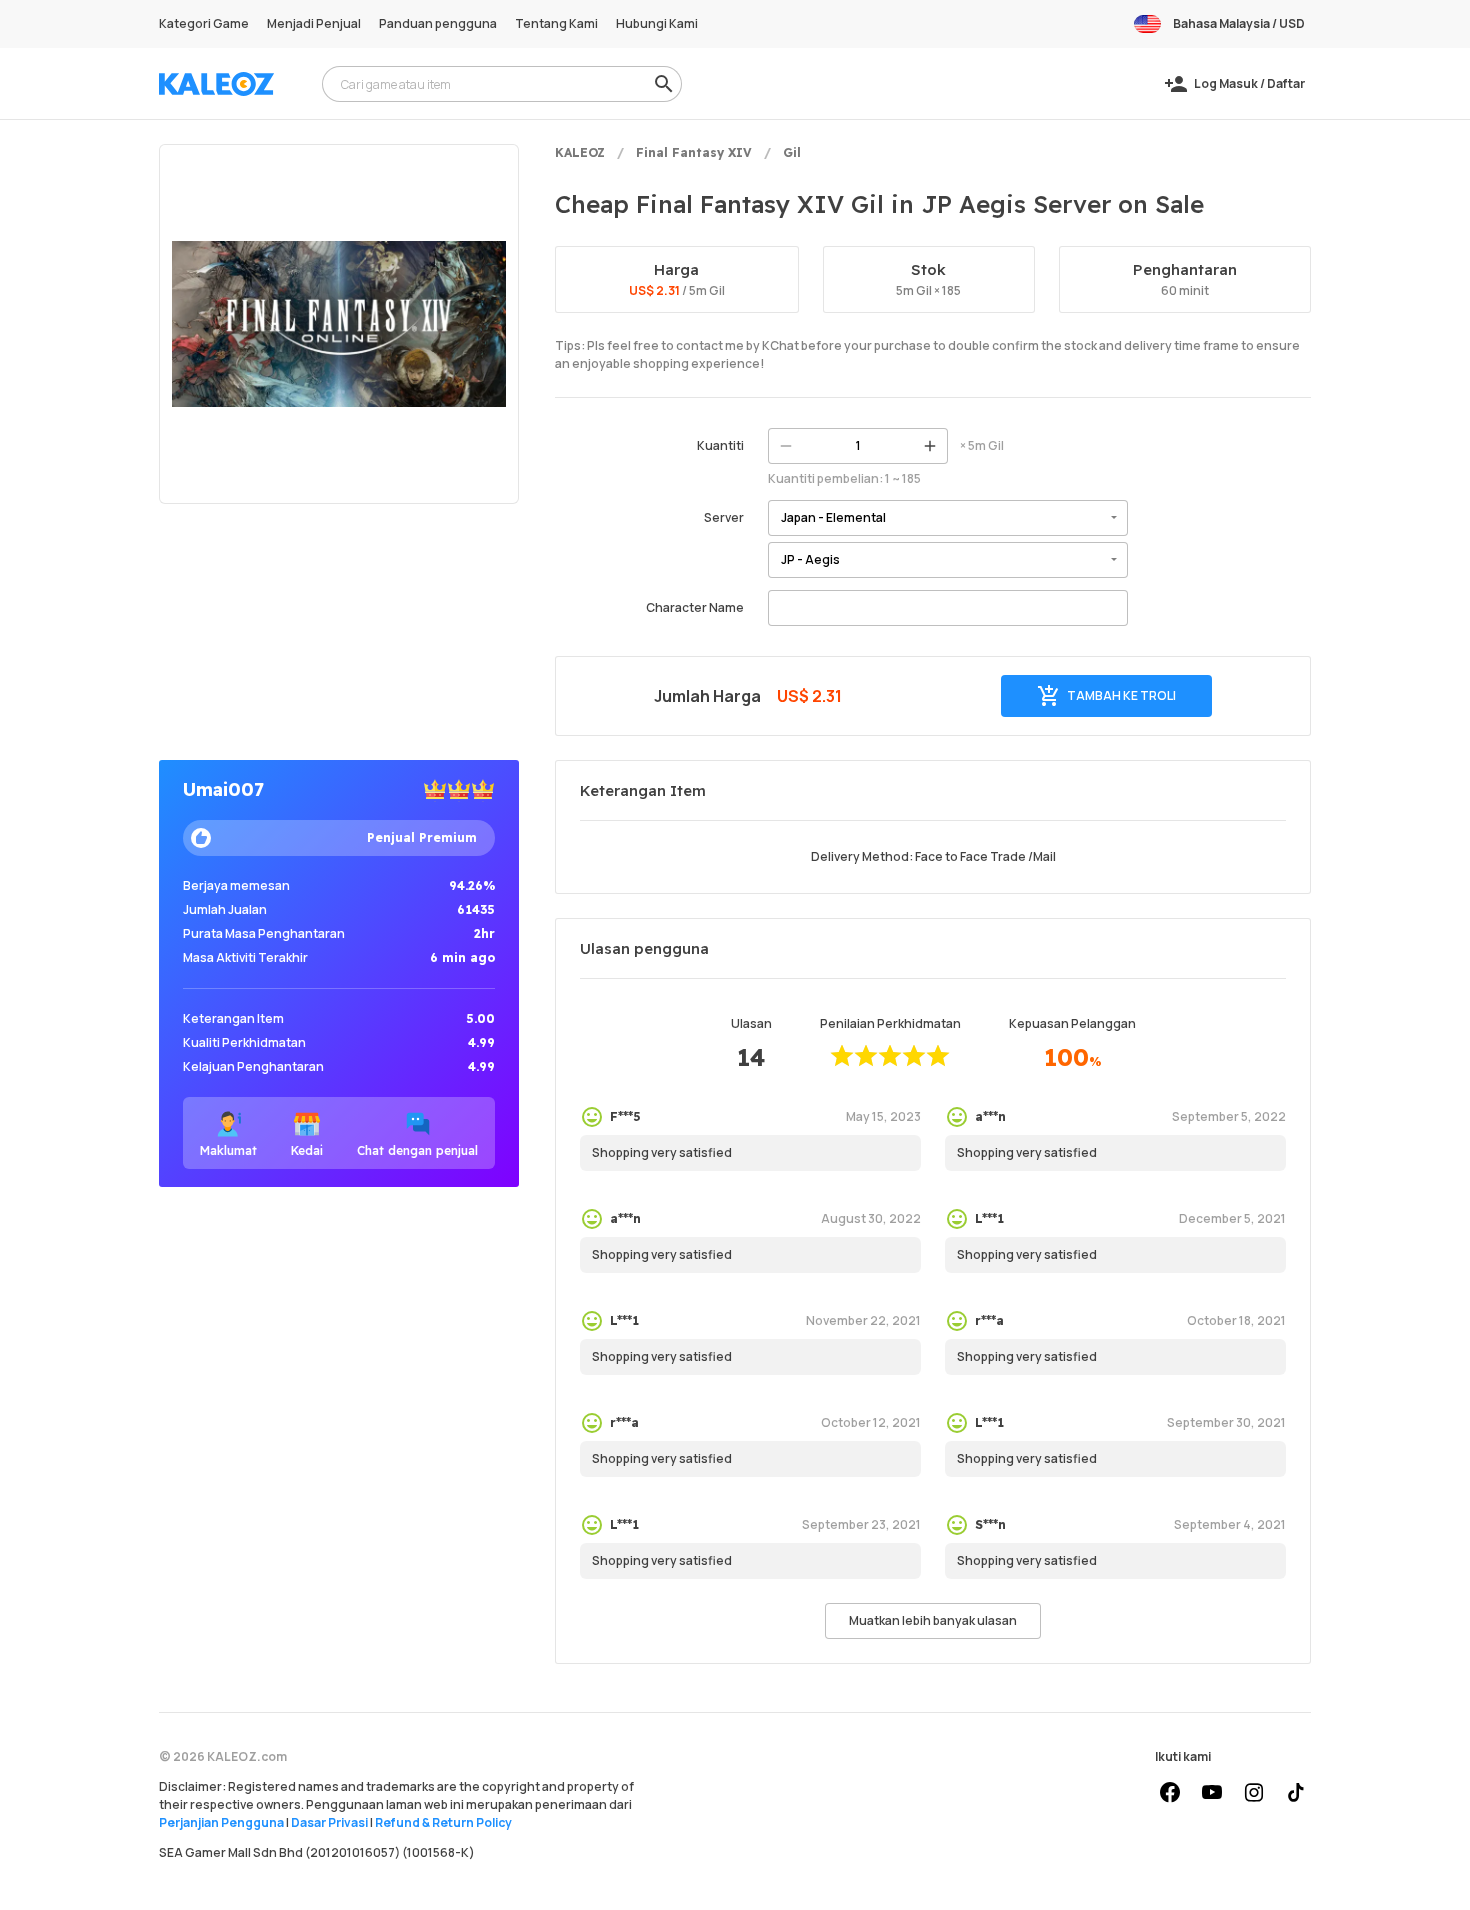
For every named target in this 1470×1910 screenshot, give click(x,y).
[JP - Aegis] (948, 560)
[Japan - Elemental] (948, 518)
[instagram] (1254, 1793)
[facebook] (1170, 1793)
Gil (792, 152)
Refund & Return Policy (443, 1822)
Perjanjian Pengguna (221, 1822)
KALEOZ (580, 152)
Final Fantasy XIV (694, 152)
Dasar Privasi (329, 1822)
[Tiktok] (1296, 1793)
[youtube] (1212, 1793)
